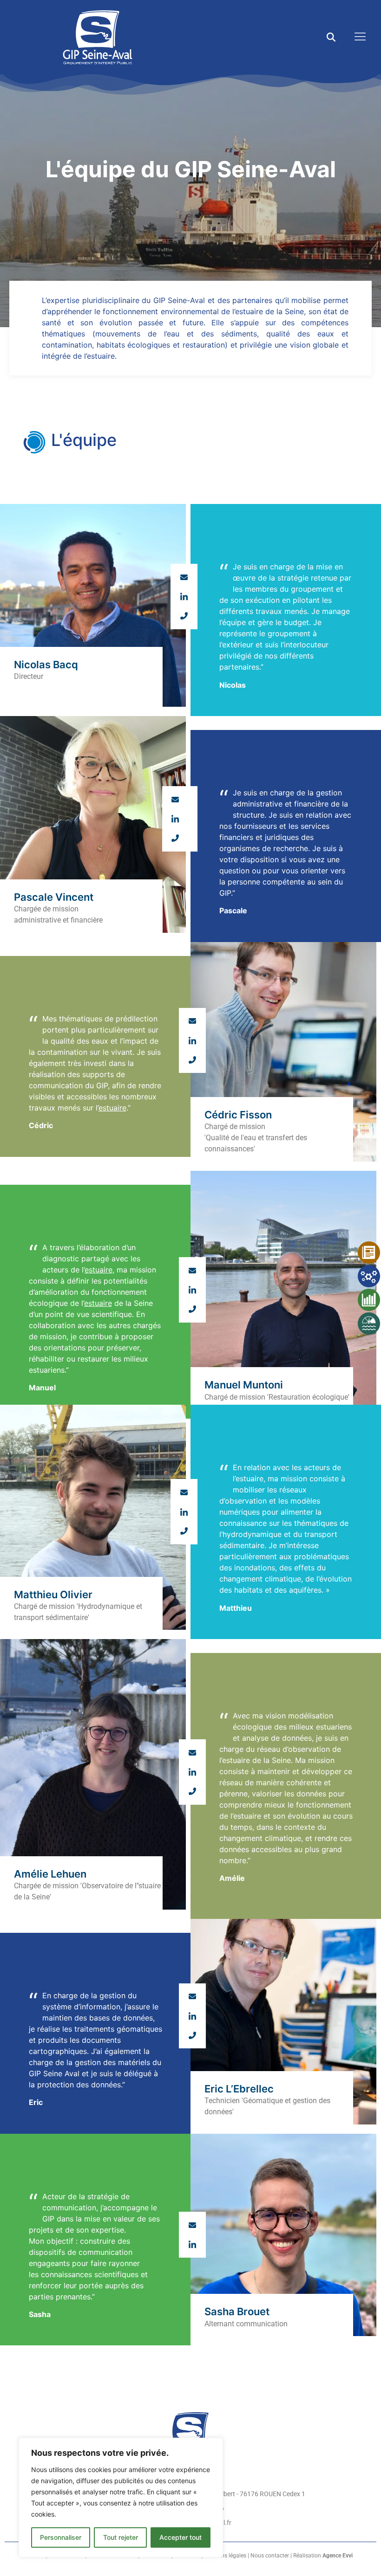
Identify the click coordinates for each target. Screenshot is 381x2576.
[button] (331, 37)
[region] (121, 2498)
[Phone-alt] (184, 616)
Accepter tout (181, 2537)
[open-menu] (358, 37)
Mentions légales (225, 2556)
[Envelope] (184, 577)
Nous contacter (270, 2556)
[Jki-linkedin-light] (184, 596)
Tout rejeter (121, 2537)
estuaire (112, 1108)
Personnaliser (61, 2537)
